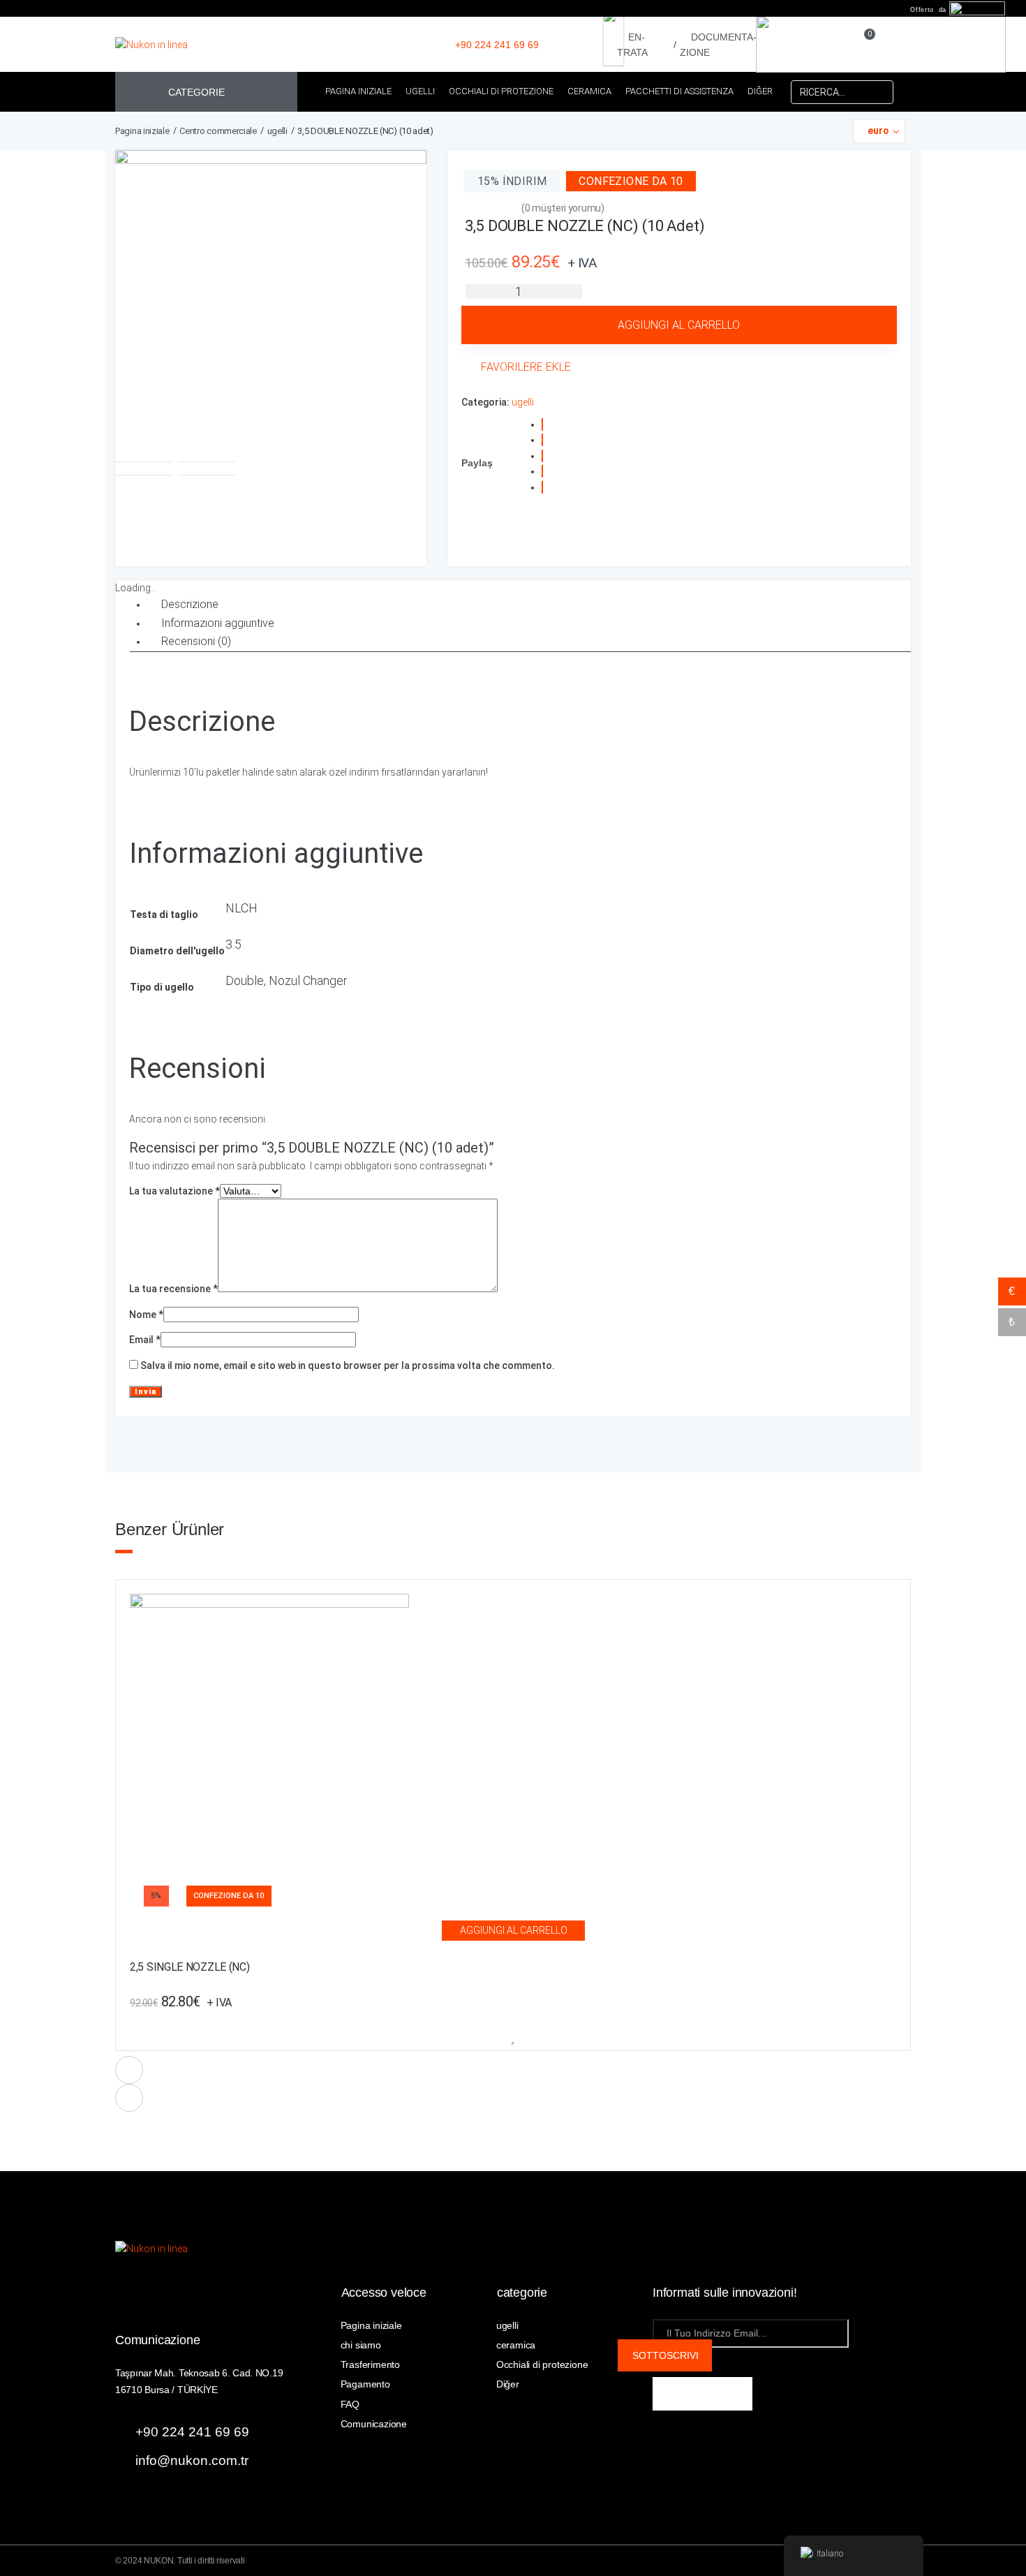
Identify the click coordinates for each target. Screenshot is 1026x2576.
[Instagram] (703, 2394)
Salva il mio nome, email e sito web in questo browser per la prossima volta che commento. (348, 1365)
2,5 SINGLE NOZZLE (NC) (189, 1968)
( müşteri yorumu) (563, 208)
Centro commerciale (218, 131)
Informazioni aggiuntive (218, 623)
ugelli (277, 131)
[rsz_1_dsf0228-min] (271, 306)
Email (145, 1340)
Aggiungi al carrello (679, 325)
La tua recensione (173, 1289)
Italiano (830, 2553)
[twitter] (736, 2394)
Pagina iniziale (142, 131)
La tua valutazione (174, 1191)
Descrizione (190, 604)
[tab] (522, 605)
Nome (146, 1315)
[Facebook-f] (669, 2394)
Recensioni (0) (196, 641)
